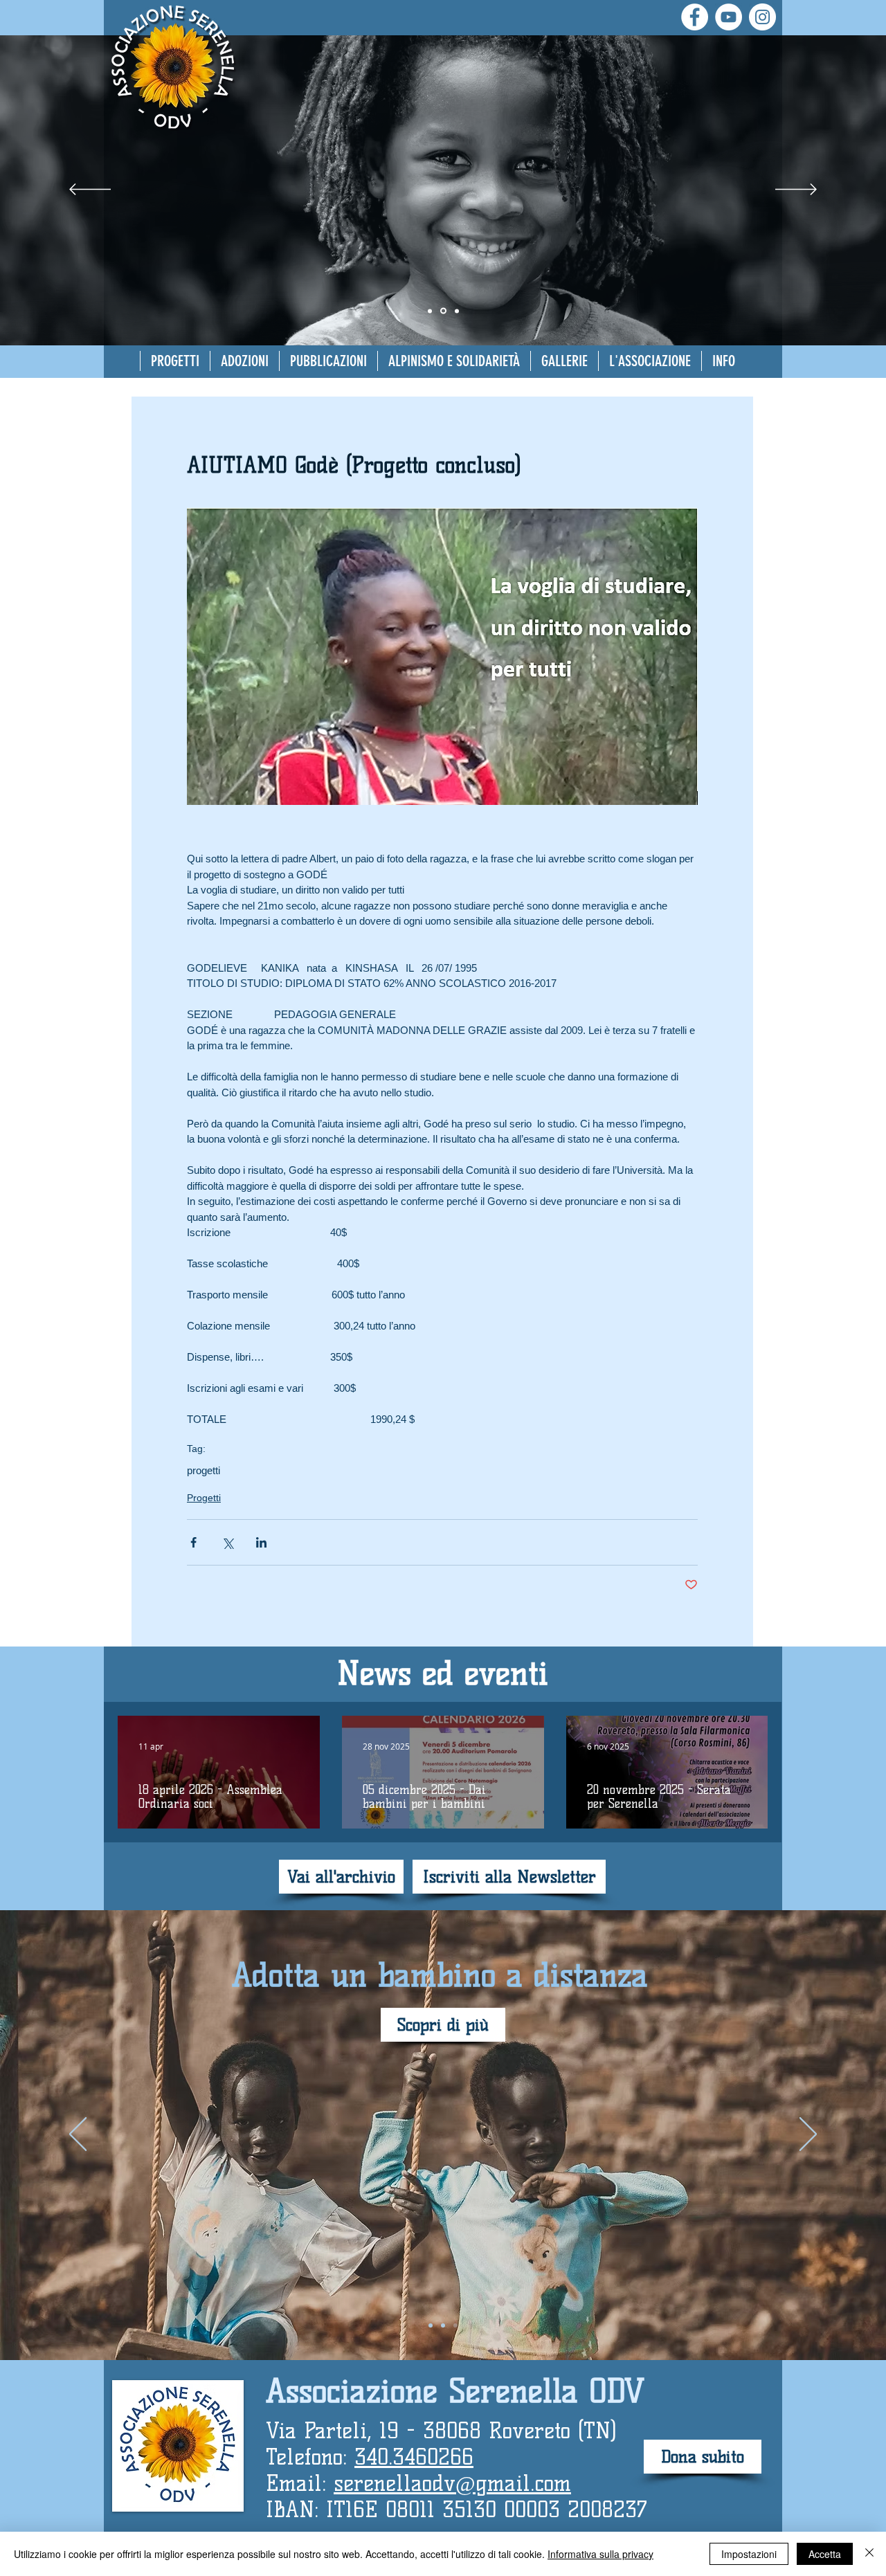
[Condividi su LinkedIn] (261, 1542)
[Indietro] (90, 190)
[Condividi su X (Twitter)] (227, 1542)
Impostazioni (749, 2554)
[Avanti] (796, 190)
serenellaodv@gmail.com (452, 2483)
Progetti (204, 1498)
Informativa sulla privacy (600, 2554)
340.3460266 (414, 2457)
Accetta (825, 2554)
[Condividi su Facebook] (193, 1542)
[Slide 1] (443, 311)
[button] (244, 361)
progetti (204, 1470)
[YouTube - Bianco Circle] (729, 17)
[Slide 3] (457, 311)
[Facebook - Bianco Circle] (695, 17)
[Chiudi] (869, 2554)
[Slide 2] (430, 311)
